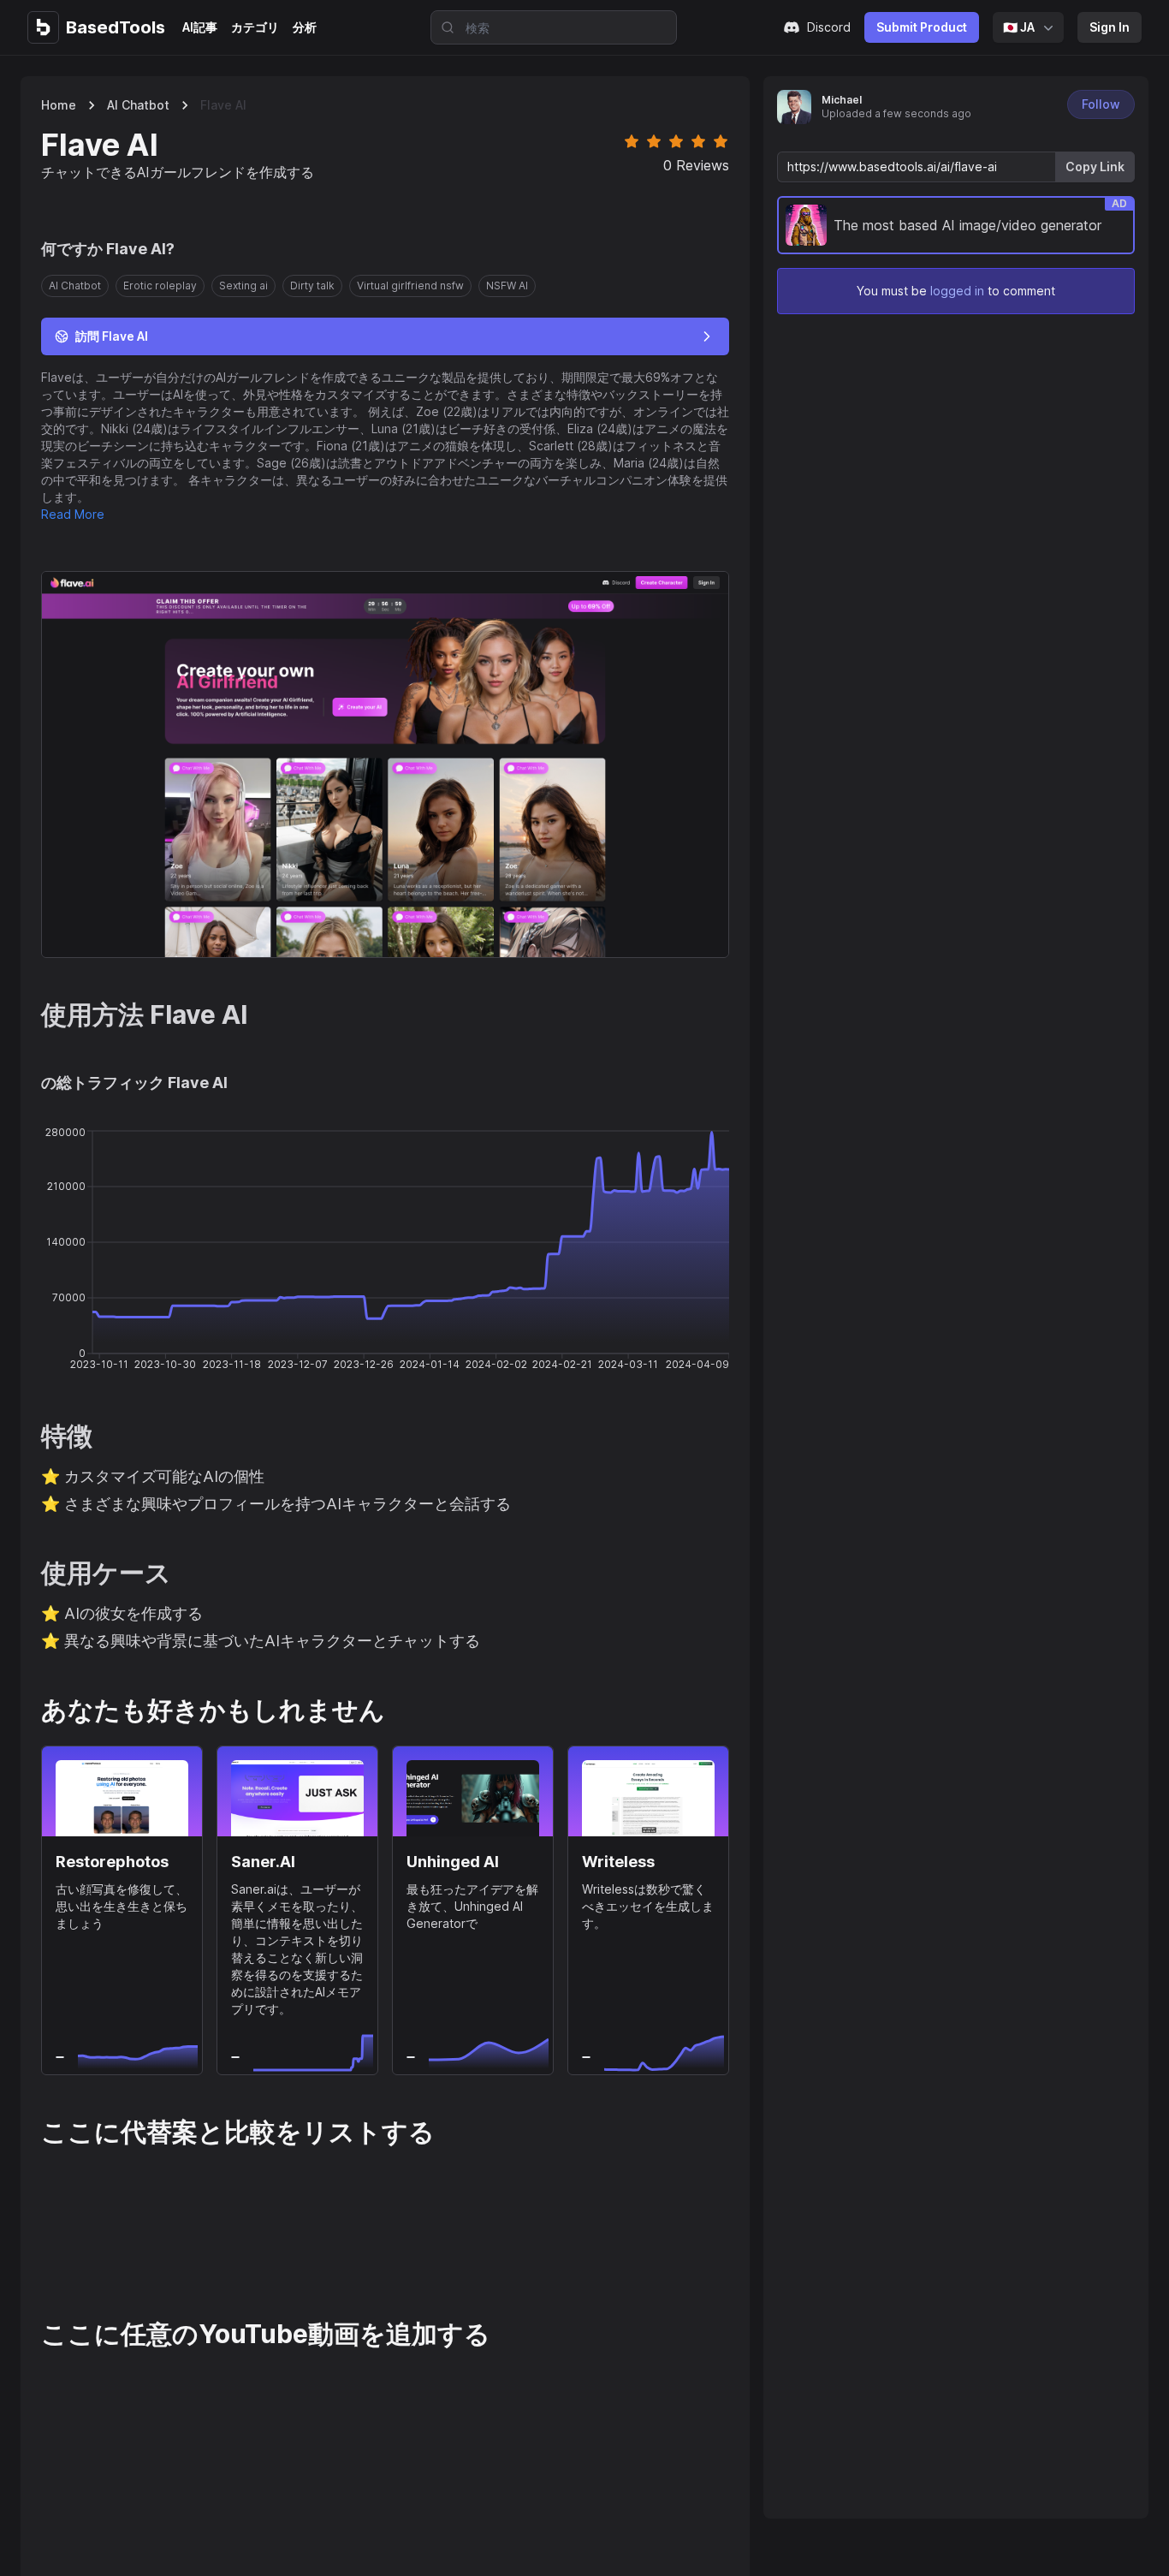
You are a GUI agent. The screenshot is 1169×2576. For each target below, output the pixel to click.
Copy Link (1095, 167)
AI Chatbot (138, 105)
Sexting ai (243, 286)
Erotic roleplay (160, 286)
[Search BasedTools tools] (442, 27)
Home (59, 105)
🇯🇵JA (1019, 27)
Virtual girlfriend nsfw (410, 286)
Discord (829, 27)
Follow (1101, 104)
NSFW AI (507, 286)
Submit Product (922, 27)
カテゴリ (255, 27)
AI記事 (200, 27)
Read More (73, 514)
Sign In (1110, 27)
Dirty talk (312, 286)
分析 (305, 27)
